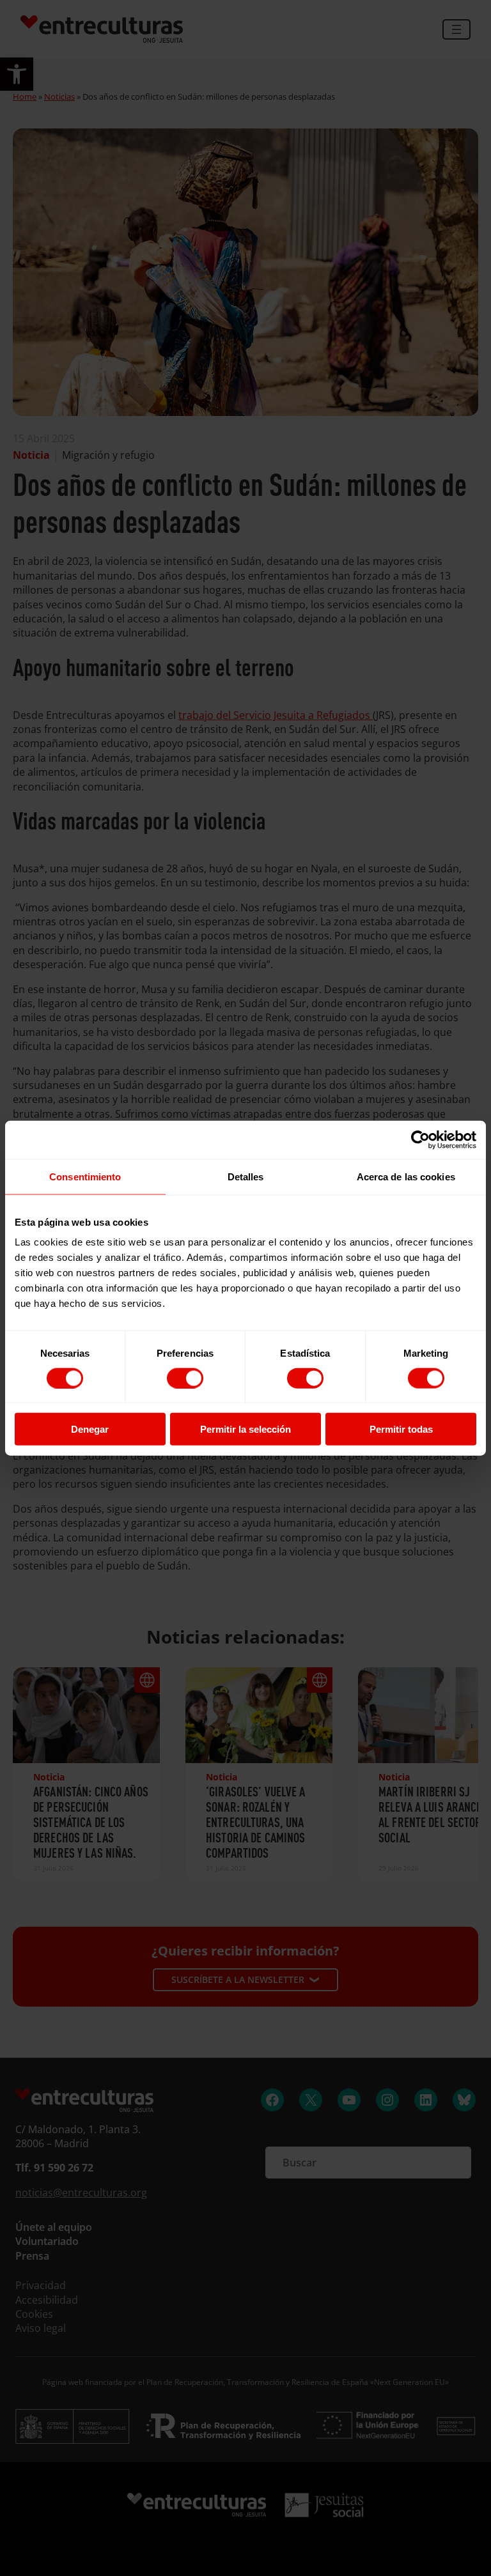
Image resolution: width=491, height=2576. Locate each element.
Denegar (90, 1429)
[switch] (185, 1378)
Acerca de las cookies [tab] (406, 1176)
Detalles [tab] (246, 1176)
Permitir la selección (245, 1429)
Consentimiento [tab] (85, 1176)
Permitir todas (401, 1429)
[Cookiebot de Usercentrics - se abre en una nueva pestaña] (420, 1139)
